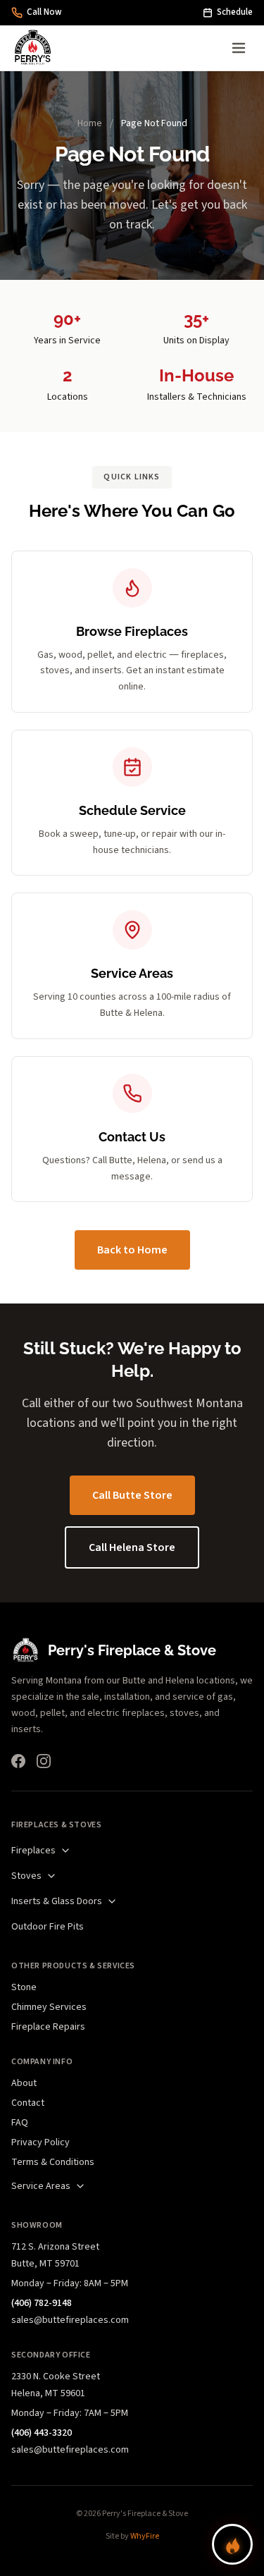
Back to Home (132, 1250)
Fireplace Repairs (48, 2027)
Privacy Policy (40, 2142)
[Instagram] (44, 1761)
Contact (28, 2103)
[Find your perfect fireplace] (232, 2544)
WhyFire (145, 2536)
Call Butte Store (132, 1495)
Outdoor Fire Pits (48, 1927)
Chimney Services (49, 2007)
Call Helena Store (132, 1547)
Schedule (235, 12)
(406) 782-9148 (42, 2303)
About (24, 2083)
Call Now (44, 12)
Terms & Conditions (53, 2162)
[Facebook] (18, 1761)
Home (90, 123)
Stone (24, 1987)
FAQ (20, 2123)
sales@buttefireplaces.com (70, 2320)
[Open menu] (239, 48)
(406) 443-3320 (42, 2433)
